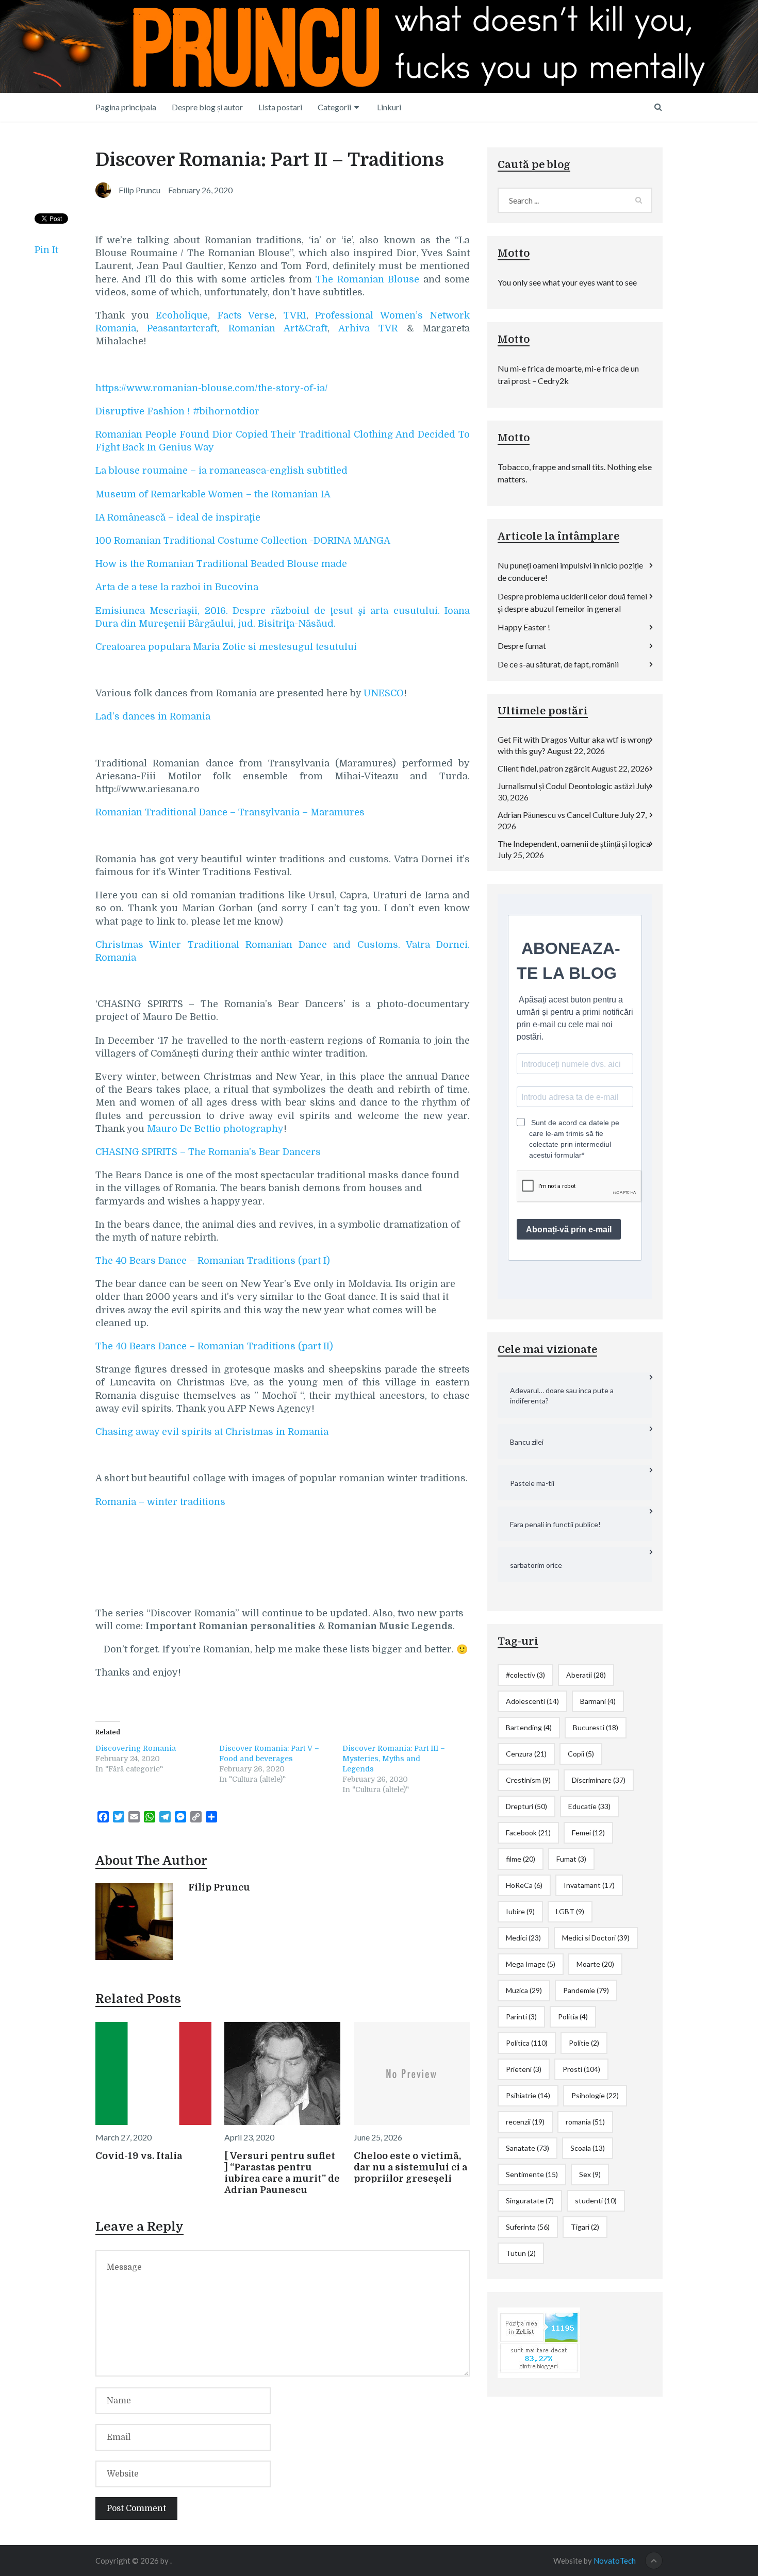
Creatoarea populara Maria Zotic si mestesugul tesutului (226, 647)
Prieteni (524, 2069)
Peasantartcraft (182, 328)
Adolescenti (532, 1701)
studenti (596, 2201)
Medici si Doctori (596, 1938)
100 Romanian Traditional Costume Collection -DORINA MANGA (243, 541)
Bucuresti (596, 1727)
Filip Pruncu (219, 1887)
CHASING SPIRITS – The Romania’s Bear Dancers (208, 1152)
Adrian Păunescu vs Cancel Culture (558, 815)
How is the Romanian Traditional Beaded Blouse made (221, 564)
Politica (527, 2043)
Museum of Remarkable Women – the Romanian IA (213, 494)
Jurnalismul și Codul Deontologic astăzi (566, 786)
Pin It (46, 250)
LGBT (570, 1911)
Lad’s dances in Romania (153, 716)
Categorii (334, 107)
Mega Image (531, 1964)
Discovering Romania (136, 1748)
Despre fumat (522, 646)
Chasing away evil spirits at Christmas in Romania (212, 1432)
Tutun (521, 2253)
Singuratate (530, 2201)
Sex (590, 2174)
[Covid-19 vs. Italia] (153, 2073)
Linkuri (389, 107)
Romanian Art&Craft (278, 328)
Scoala (588, 2148)
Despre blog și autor (207, 107)
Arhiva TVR (368, 328)
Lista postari (280, 107)
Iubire (520, 1911)
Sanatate (528, 2148)
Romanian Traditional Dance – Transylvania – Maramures (230, 812)
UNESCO (384, 693)
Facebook (528, 1833)
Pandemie (586, 1990)
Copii (581, 1754)
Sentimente (532, 2174)
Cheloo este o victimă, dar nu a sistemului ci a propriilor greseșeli (410, 2167)
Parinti (521, 2017)
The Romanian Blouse (367, 279)
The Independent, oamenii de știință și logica (574, 843)
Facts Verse (246, 315)
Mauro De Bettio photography (215, 1129)
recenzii (525, 2122)
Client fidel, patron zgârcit (544, 768)
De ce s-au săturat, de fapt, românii (558, 664)
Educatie (589, 1806)
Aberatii (586, 1675)
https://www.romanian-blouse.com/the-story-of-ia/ (212, 388)
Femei (588, 1833)
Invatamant (589, 1885)
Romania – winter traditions (160, 1502)
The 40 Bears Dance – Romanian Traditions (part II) (214, 1346)
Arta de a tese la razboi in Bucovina (177, 587)
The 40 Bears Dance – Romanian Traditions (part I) (213, 1261)
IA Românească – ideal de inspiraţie (178, 517)
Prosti (581, 2069)
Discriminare (599, 1780)
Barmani (598, 1701)
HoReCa (524, 1885)
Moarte (595, 1964)
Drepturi (526, 1806)
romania (585, 2122)
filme (521, 1859)
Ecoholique (182, 315)
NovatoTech (615, 2561)
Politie (584, 2043)
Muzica (524, 1990)
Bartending (529, 1727)
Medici (523, 1938)
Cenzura (526, 1754)
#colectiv (525, 1675)
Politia (573, 2017)
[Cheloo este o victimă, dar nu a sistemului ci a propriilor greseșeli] (412, 2073)
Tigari (585, 2227)
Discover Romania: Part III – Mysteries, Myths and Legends (394, 1759)
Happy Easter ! (524, 627)
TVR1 (295, 315)
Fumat (571, 1859)
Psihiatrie (528, 2095)
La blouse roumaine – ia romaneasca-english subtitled (221, 471)
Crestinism (528, 1780)
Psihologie (595, 2095)
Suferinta (528, 2227)
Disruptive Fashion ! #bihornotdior (177, 411)
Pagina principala (126, 107)
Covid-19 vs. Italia (139, 2156)
